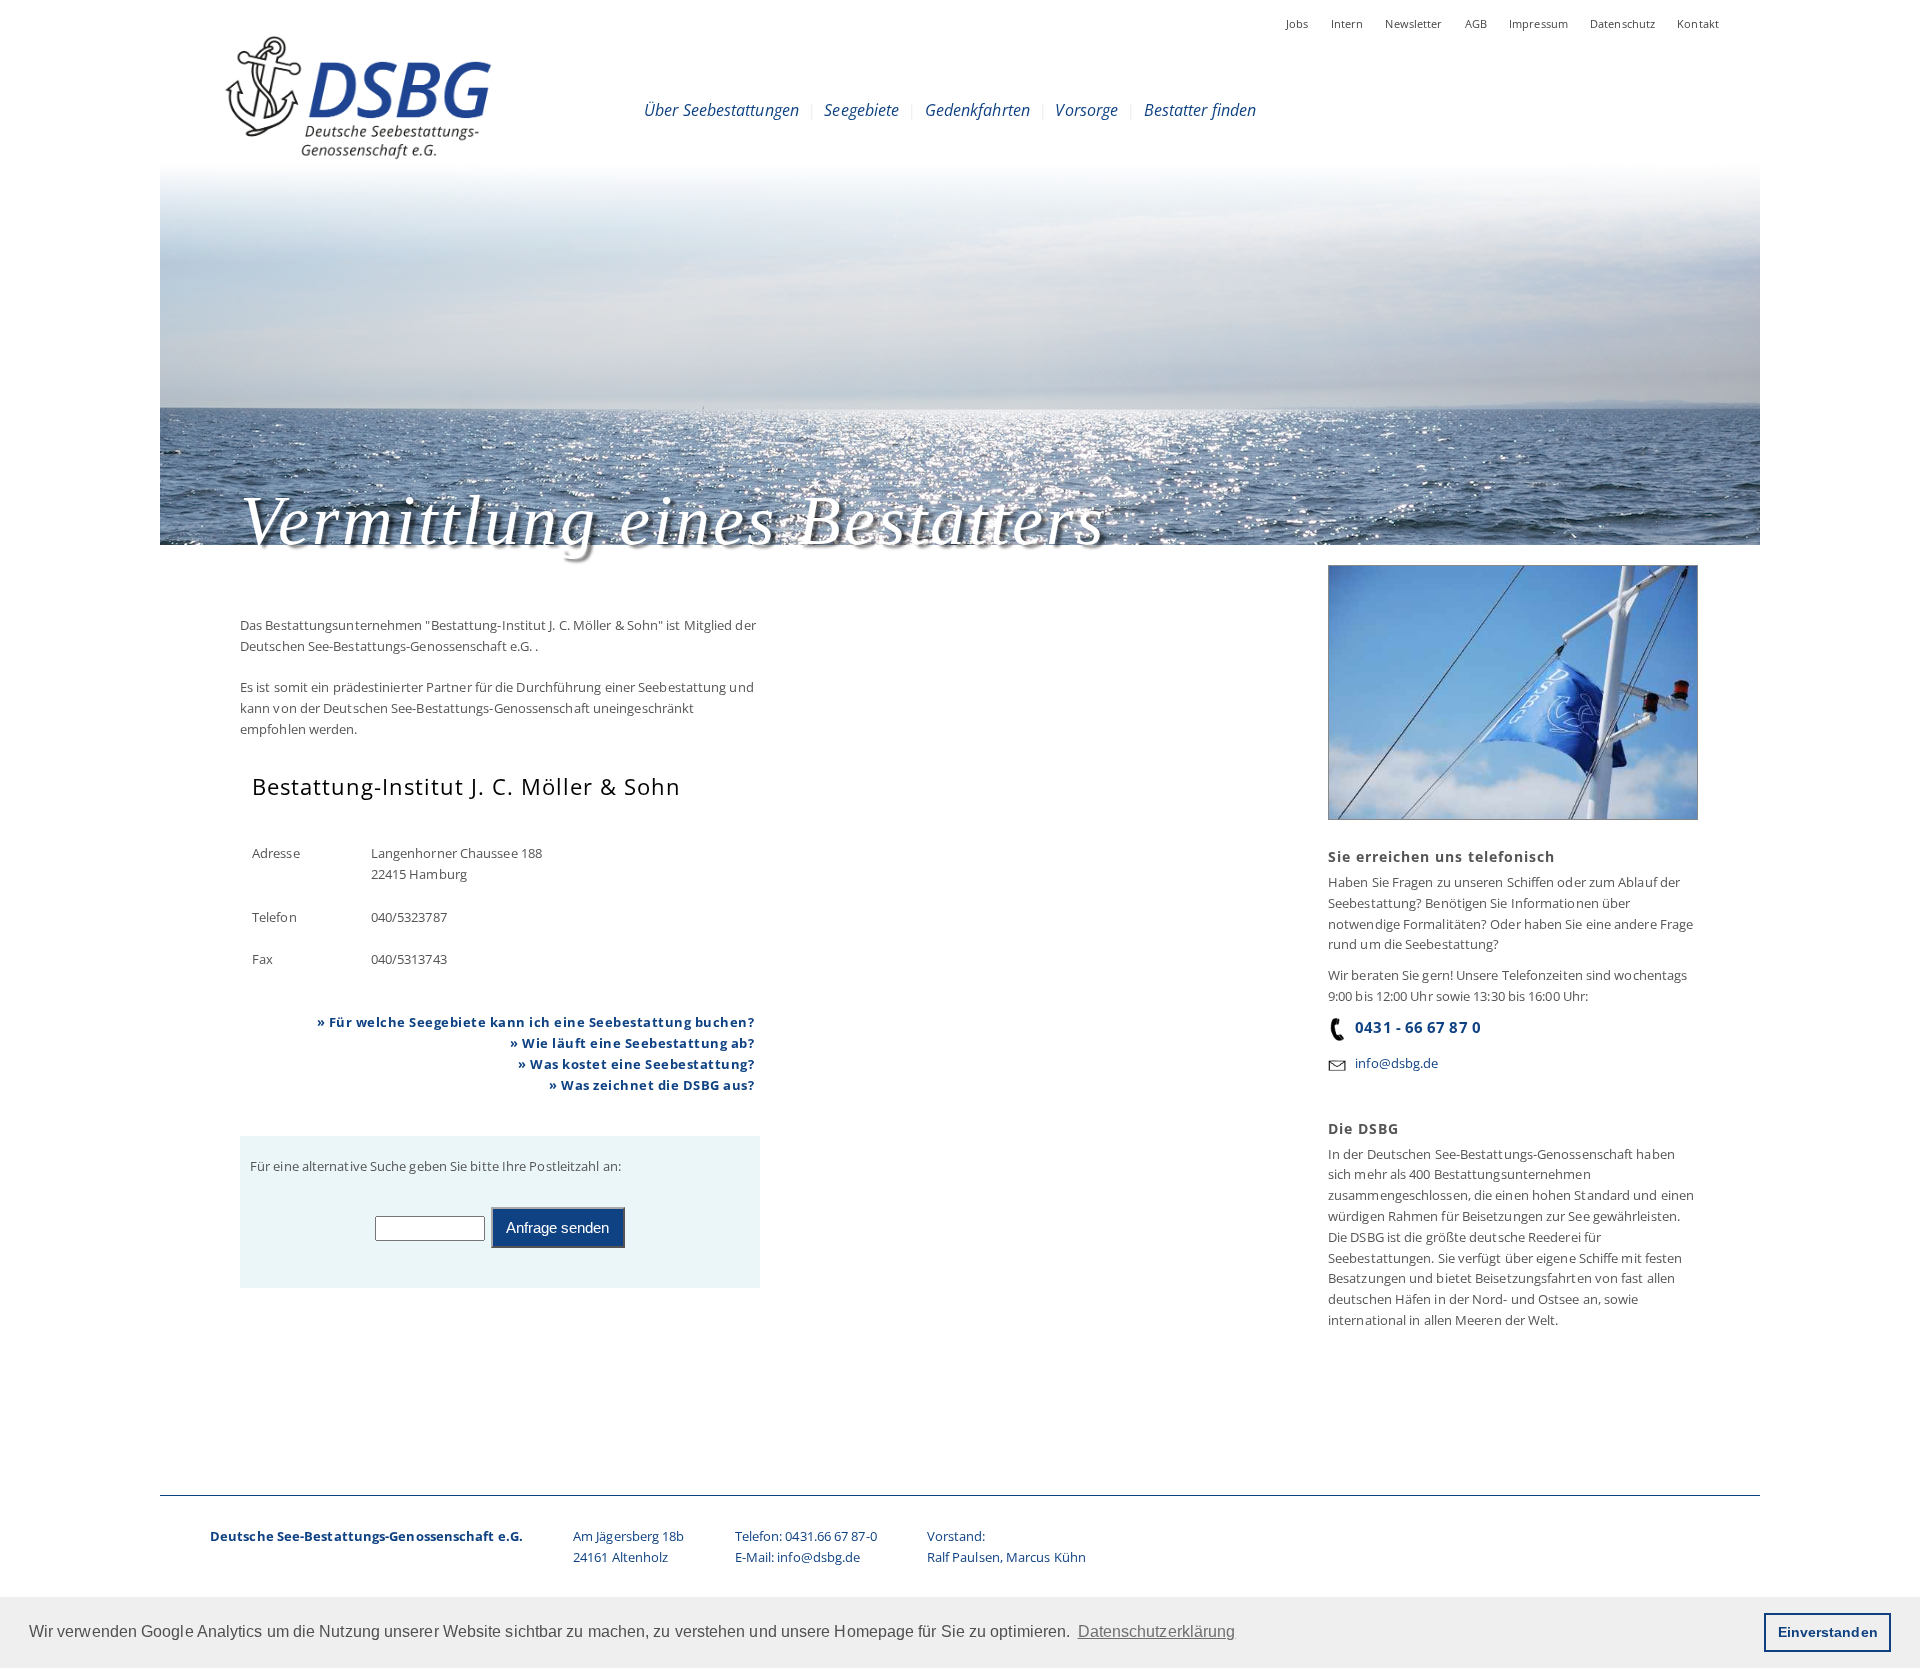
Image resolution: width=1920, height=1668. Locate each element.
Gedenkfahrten (977, 110)
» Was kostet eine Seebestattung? (636, 1064)
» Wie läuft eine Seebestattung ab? (632, 1043)
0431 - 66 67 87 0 (1418, 1027)
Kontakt (1698, 23)
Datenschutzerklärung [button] (1157, 1631)
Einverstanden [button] (1828, 1632)
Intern (1347, 23)
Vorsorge (1086, 110)
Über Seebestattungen (721, 110)
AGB (1476, 23)
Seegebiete (861, 110)
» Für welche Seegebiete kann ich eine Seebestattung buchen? (536, 1022)
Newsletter (1413, 23)
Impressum (1538, 23)
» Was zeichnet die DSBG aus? (651, 1085)
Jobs (1297, 23)
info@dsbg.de (1396, 1063)
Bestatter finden (1200, 110)
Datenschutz (1622, 23)
